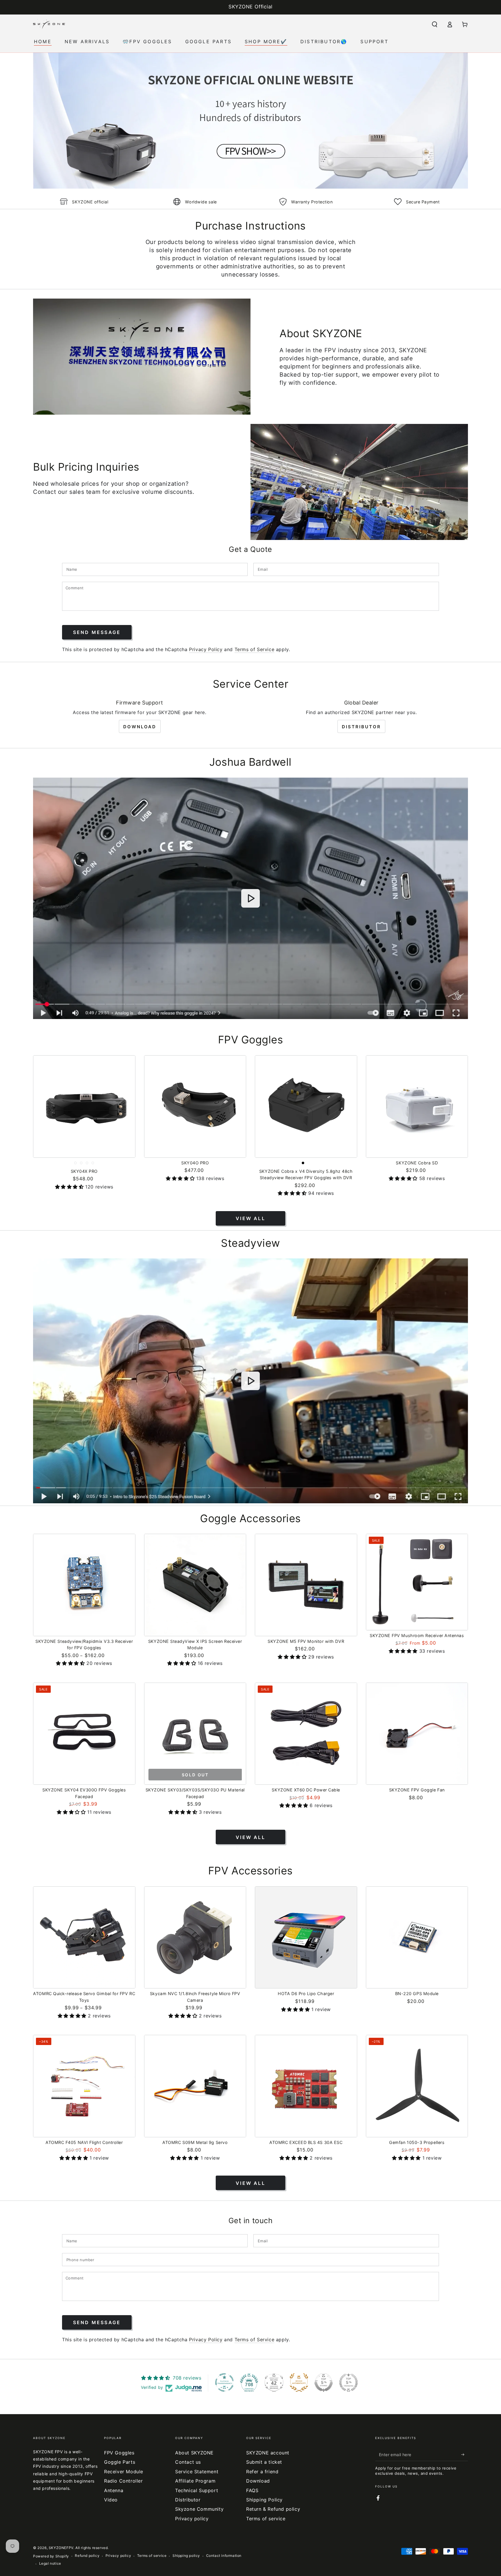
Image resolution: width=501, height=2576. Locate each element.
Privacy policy (192, 2519)
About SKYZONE (194, 2453)
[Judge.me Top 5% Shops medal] (324, 2382)
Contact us (188, 2462)
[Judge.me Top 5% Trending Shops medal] (348, 2382)
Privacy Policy (206, 649)
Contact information (224, 2556)
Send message (97, 632)
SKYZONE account (268, 2453)
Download (140, 727)
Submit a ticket (264, 2462)
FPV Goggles (119, 2453)
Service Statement (197, 2472)
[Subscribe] (465, 2454)
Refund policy (87, 2556)
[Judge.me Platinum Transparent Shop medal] (224, 2382)
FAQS (252, 2490)
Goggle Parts (120, 2462)
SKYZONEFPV (61, 2548)
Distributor (361, 727)
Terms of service (266, 2519)
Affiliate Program (195, 2481)
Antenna (114, 2490)
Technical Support (197, 2490)
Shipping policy (186, 2556)
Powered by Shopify (51, 2556)
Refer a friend (262, 2472)
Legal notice (50, 2563)
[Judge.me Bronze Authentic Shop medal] (299, 2382)
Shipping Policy (264, 2500)
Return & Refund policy (273, 2509)
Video (111, 2500)
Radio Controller (124, 2481)
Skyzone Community (199, 2509)
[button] (435, 24)
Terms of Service (255, 649)
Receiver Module (124, 2472)
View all (251, 1218)
